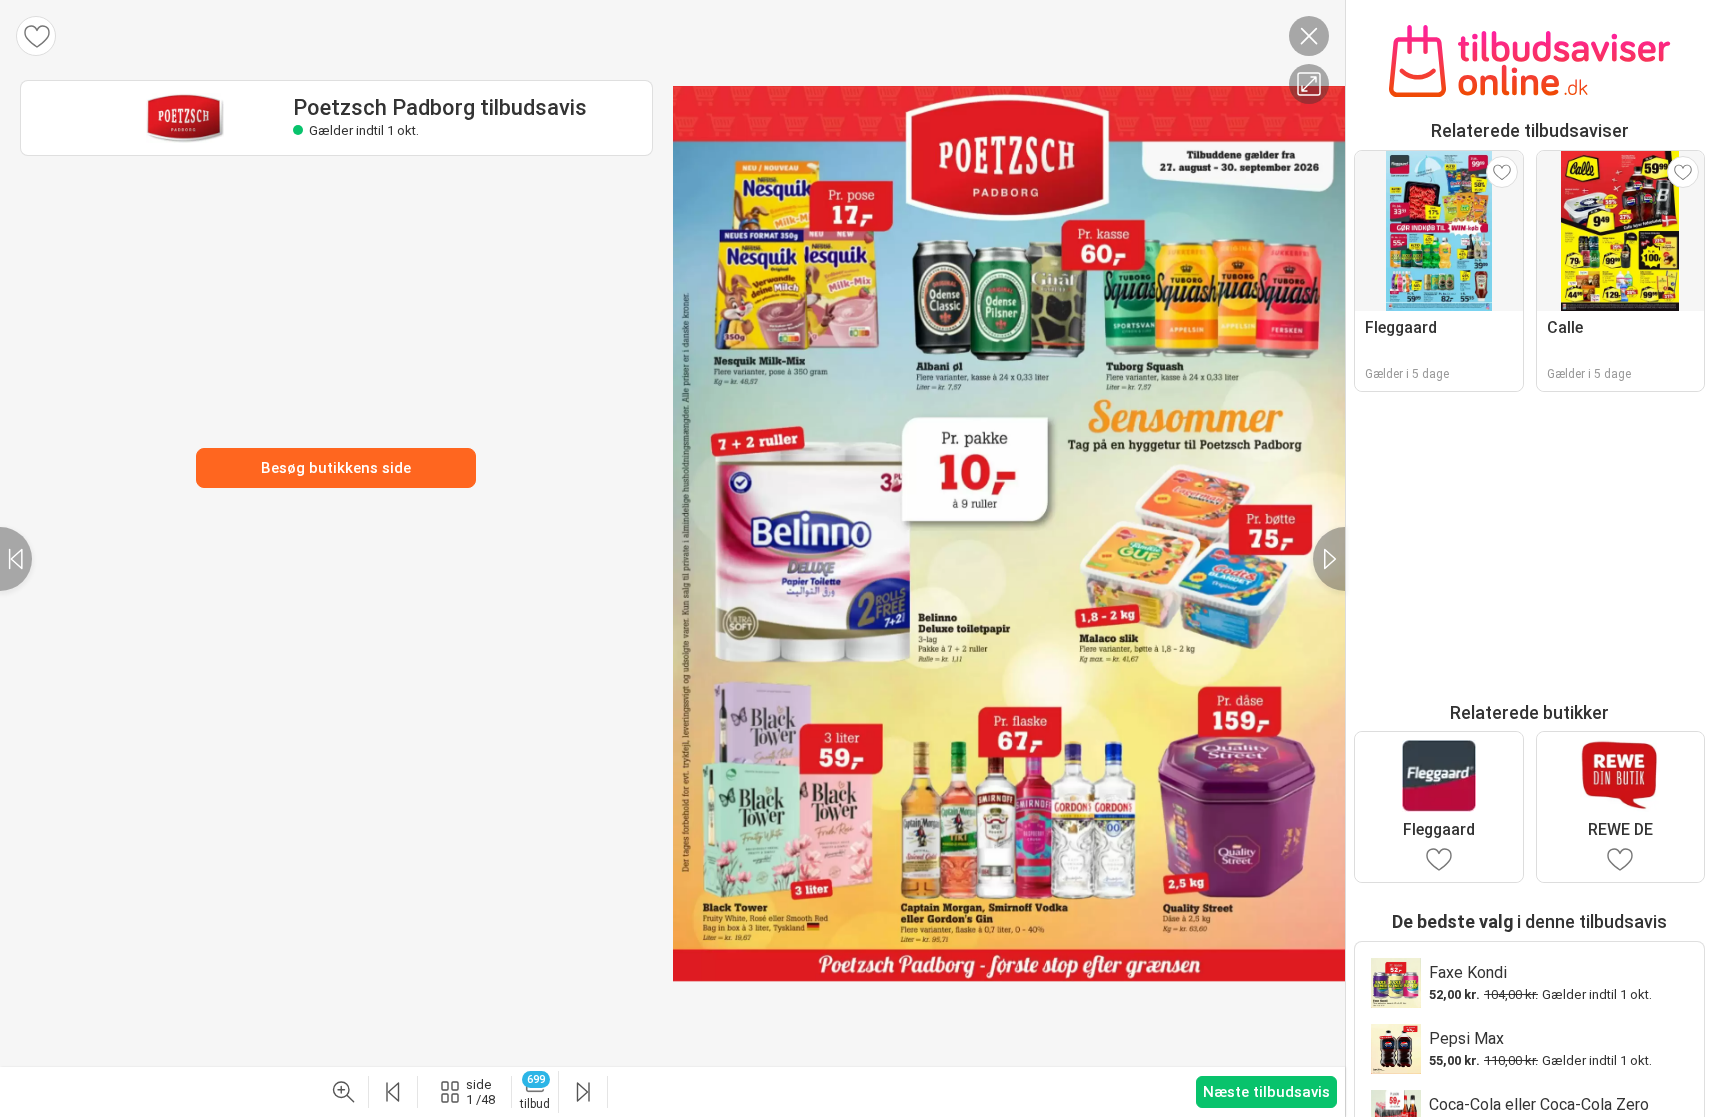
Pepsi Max (1466, 1038)
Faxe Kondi (1468, 972)
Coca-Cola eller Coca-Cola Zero (1539, 1104)
